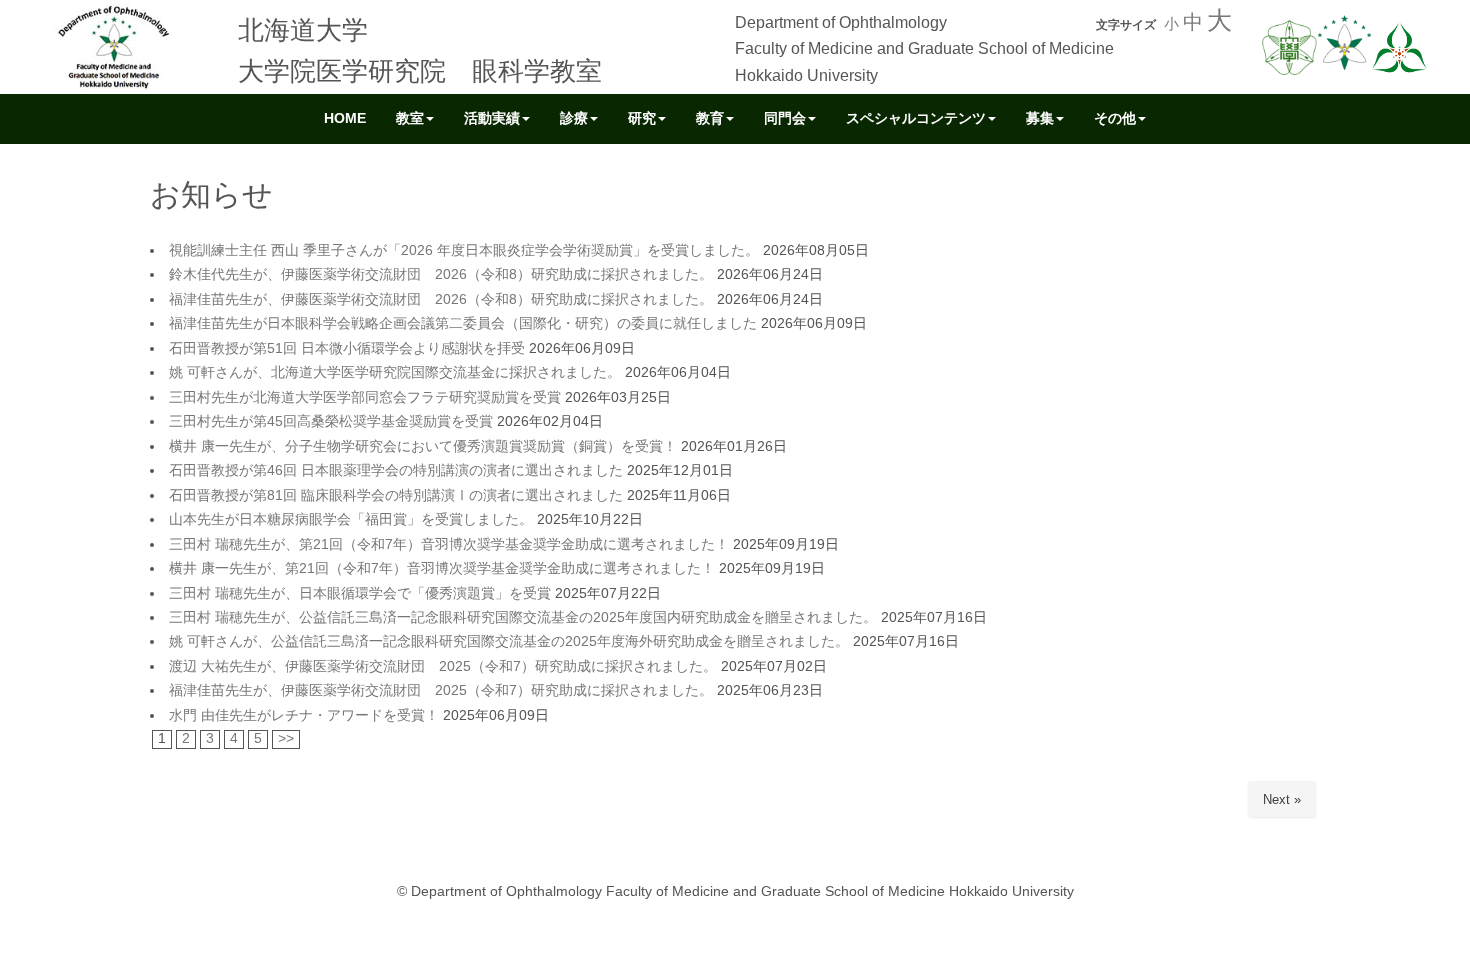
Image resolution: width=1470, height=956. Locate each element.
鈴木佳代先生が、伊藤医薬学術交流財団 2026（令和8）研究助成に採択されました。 (441, 274)
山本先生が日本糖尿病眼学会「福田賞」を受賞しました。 (351, 519)
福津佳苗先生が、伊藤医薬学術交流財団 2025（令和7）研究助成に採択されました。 (441, 690)
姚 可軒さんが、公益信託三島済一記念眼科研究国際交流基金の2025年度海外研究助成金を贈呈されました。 (509, 641)
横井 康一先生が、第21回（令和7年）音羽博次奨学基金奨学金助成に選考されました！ (442, 568)
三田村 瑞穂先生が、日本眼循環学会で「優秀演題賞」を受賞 (360, 593)
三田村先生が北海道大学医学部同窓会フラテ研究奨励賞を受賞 (365, 397)
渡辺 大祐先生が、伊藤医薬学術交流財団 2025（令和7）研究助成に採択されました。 (443, 666)
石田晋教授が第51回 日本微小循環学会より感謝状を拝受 (347, 348)
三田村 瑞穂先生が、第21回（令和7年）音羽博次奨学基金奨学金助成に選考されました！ (449, 544)
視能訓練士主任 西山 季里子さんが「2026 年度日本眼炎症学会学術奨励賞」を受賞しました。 (464, 250)
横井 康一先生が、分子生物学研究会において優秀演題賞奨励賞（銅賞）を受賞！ (423, 446)
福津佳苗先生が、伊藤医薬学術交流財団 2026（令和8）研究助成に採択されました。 (441, 299)
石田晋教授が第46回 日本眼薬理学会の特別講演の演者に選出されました (396, 470)
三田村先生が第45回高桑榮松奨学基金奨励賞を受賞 (331, 421)
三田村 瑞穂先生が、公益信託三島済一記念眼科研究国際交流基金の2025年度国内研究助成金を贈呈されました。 (523, 617)
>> (286, 738)
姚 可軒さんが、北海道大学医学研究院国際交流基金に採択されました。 (395, 372)
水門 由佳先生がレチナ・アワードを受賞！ (304, 715)
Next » (1282, 799)
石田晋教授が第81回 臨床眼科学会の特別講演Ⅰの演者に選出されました (396, 495)
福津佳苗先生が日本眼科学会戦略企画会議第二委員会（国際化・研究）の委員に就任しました (463, 323)
